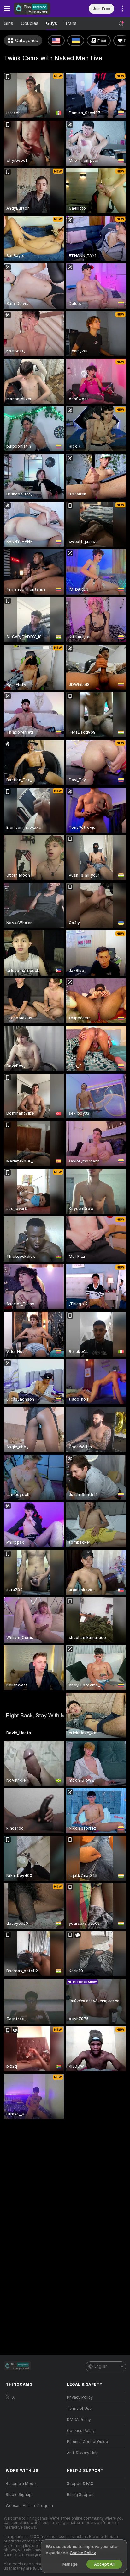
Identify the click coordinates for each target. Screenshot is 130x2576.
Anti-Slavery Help (83, 2453)
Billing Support (80, 2495)
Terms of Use (79, 2409)
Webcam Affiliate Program (29, 2506)
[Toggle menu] (7, 9)
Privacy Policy (80, 2397)
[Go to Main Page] (39, 9)
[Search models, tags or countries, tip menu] (121, 24)
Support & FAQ (80, 2484)
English (101, 2366)
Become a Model (21, 2484)
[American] (56, 41)
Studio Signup (19, 2495)
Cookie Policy (83, 2553)
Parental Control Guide (87, 2442)
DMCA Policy (79, 2420)
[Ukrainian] (76, 41)
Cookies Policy (81, 2431)
